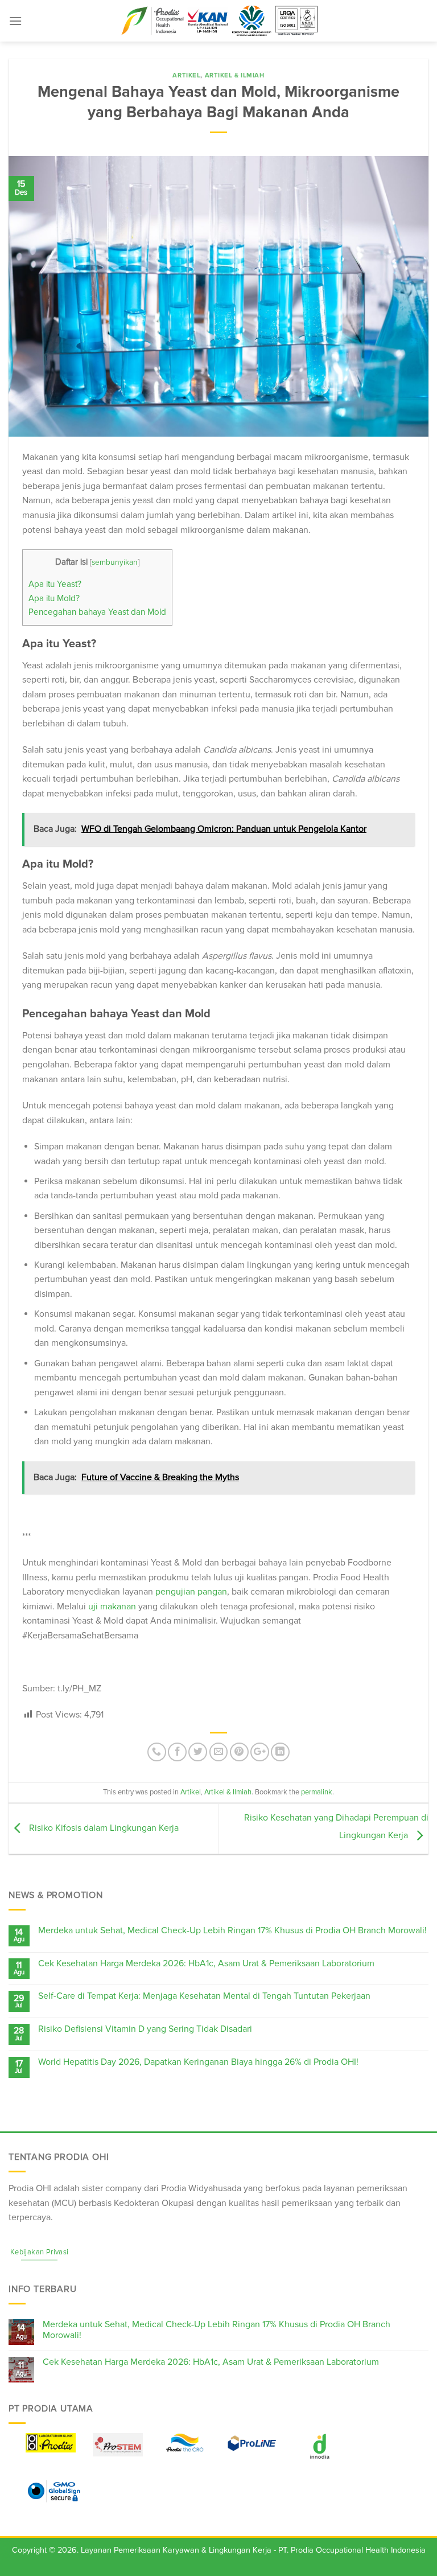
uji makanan (112, 1607)
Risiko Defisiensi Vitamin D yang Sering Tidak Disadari (145, 2029)
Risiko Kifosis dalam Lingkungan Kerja (103, 1828)
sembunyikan (115, 562)
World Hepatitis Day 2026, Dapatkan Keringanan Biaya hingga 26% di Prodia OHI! (198, 2062)
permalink (317, 1792)
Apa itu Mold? (54, 599)
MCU (64, 2203)
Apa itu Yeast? (55, 584)
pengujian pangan (191, 1592)
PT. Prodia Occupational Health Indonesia (352, 2550)
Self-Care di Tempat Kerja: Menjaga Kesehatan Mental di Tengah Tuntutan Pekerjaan (204, 1996)
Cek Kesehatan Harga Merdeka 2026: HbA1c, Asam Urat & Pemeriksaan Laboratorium (206, 1964)
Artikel (186, 75)
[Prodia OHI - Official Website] (218, 21)
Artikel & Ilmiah (235, 75)
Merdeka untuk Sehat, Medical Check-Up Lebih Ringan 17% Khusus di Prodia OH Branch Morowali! (232, 1931)
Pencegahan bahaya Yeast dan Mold (97, 612)
